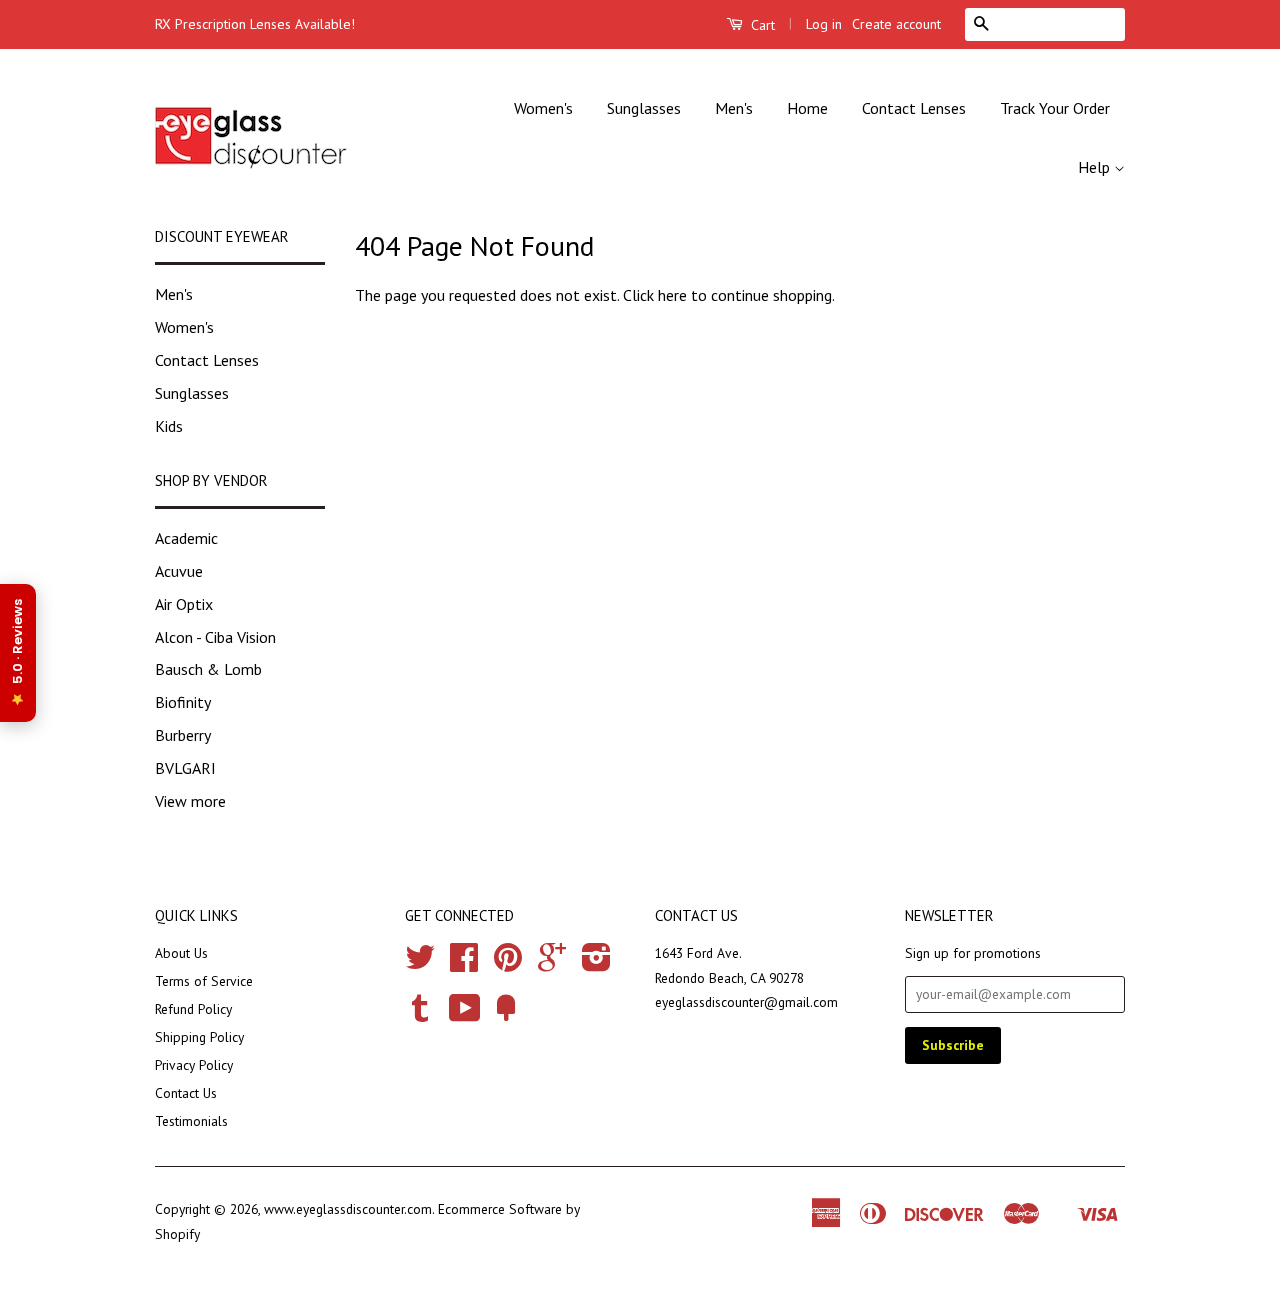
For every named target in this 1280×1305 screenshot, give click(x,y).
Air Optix (184, 604)
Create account (896, 24)
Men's (734, 108)
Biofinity (183, 702)
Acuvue (179, 571)
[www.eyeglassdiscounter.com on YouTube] (465, 1015)
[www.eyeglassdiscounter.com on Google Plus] (552, 964)
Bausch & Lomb (208, 669)
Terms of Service (204, 981)
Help (1096, 167)
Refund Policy (193, 1009)
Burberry (183, 735)
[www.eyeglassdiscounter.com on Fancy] (506, 1015)
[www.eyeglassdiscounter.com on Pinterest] (508, 964)
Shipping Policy (199, 1037)
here (672, 295)
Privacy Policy (194, 1065)
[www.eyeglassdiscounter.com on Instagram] (596, 964)
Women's (543, 108)
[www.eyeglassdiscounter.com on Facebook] (464, 964)
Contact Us (186, 1093)
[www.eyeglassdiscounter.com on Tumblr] (420, 1015)
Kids (169, 426)
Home (807, 108)
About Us (181, 953)
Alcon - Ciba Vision (215, 637)
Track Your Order (1055, 108)
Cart (761, 25)
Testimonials (191, 1121)
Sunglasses (644, 108)
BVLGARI (185, 768)
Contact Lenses (914, 108)
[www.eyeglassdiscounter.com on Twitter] (420, 964)
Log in (824, 24)
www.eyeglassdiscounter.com (348, 1209)
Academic (186, 538)
